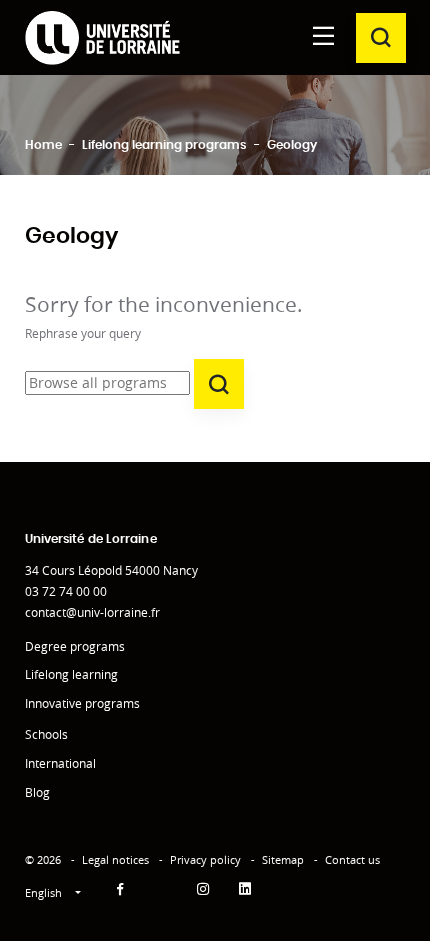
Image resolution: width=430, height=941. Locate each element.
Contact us (352, 859)
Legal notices (115, 859)
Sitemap (283, 859)
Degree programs (75, 646)
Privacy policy (205, 859)
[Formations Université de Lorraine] (102, 37)
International (60, 763)
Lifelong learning (71, 674)
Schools (46, 734)
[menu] (324, 37)
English (45, 892)
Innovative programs (82, 703)
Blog (37, 792)
